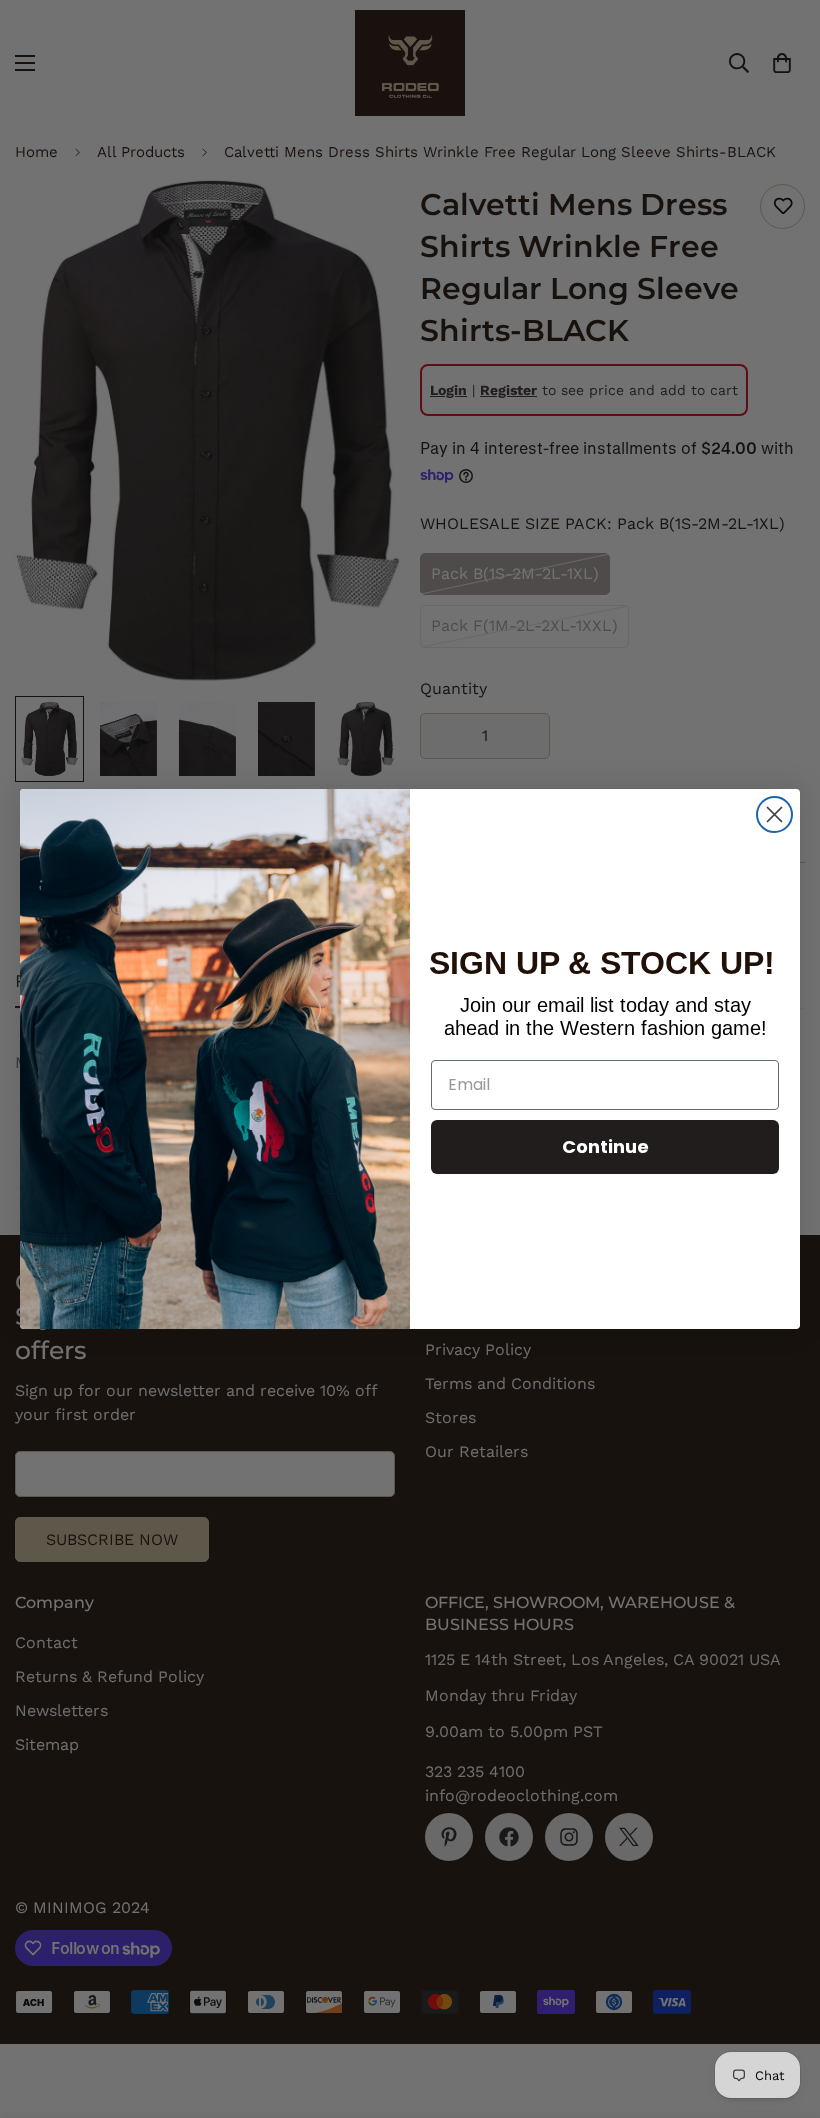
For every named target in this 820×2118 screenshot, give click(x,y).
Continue (605, 1146)
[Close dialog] (774, 814)
